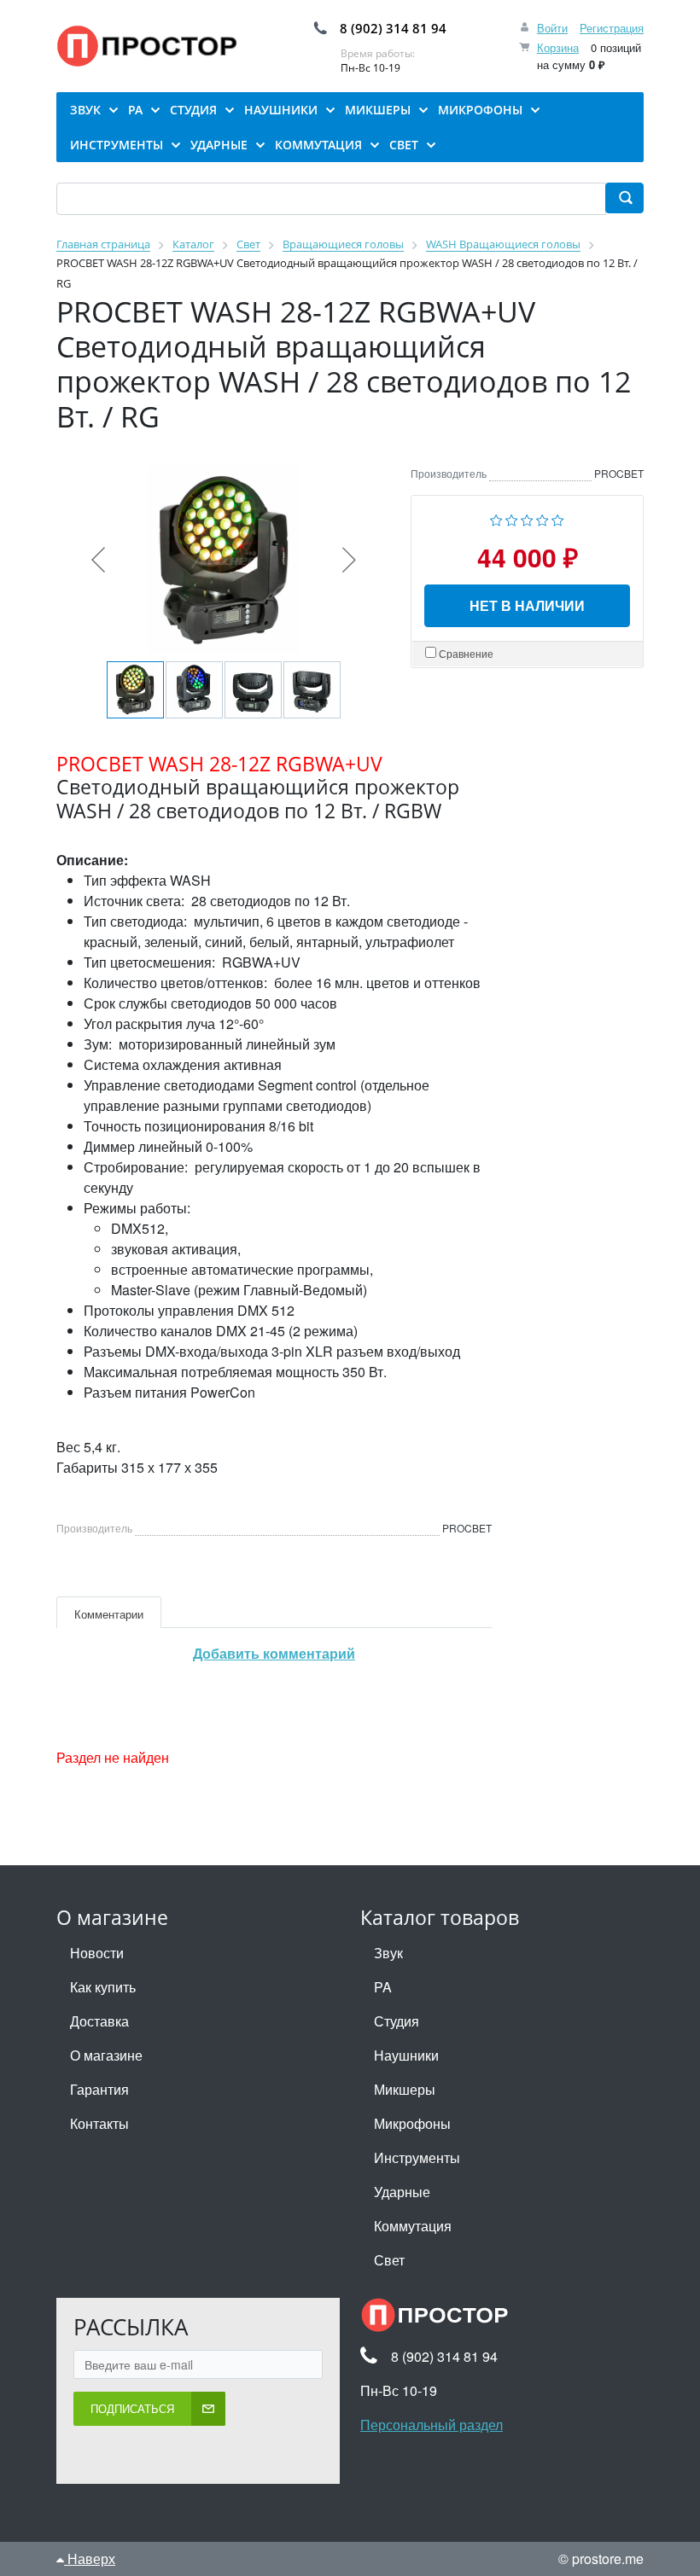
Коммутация (413, 2226)
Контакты (99, 2123)
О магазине (106, 2055)
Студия (397, 2021)
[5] (558, 518)
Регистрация (612, 28)
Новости (97, 1953)
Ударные (402, 2192)
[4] (542, 518)
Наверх (90, 2559)
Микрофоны (412, 2123)
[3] (527, 518)
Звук (388, 1953)
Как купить (103, 1987)
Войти (552, 28)
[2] (512, 518)
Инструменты (417, 2157)
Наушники (406, 2055)
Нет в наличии (527, 605)
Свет (389, 2260)
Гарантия (99, 2089)
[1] (496, 518)
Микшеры (405, 2089)
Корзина (558, 47)
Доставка (99, 2021)
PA (383, 1987)
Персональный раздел (432, 2425)
